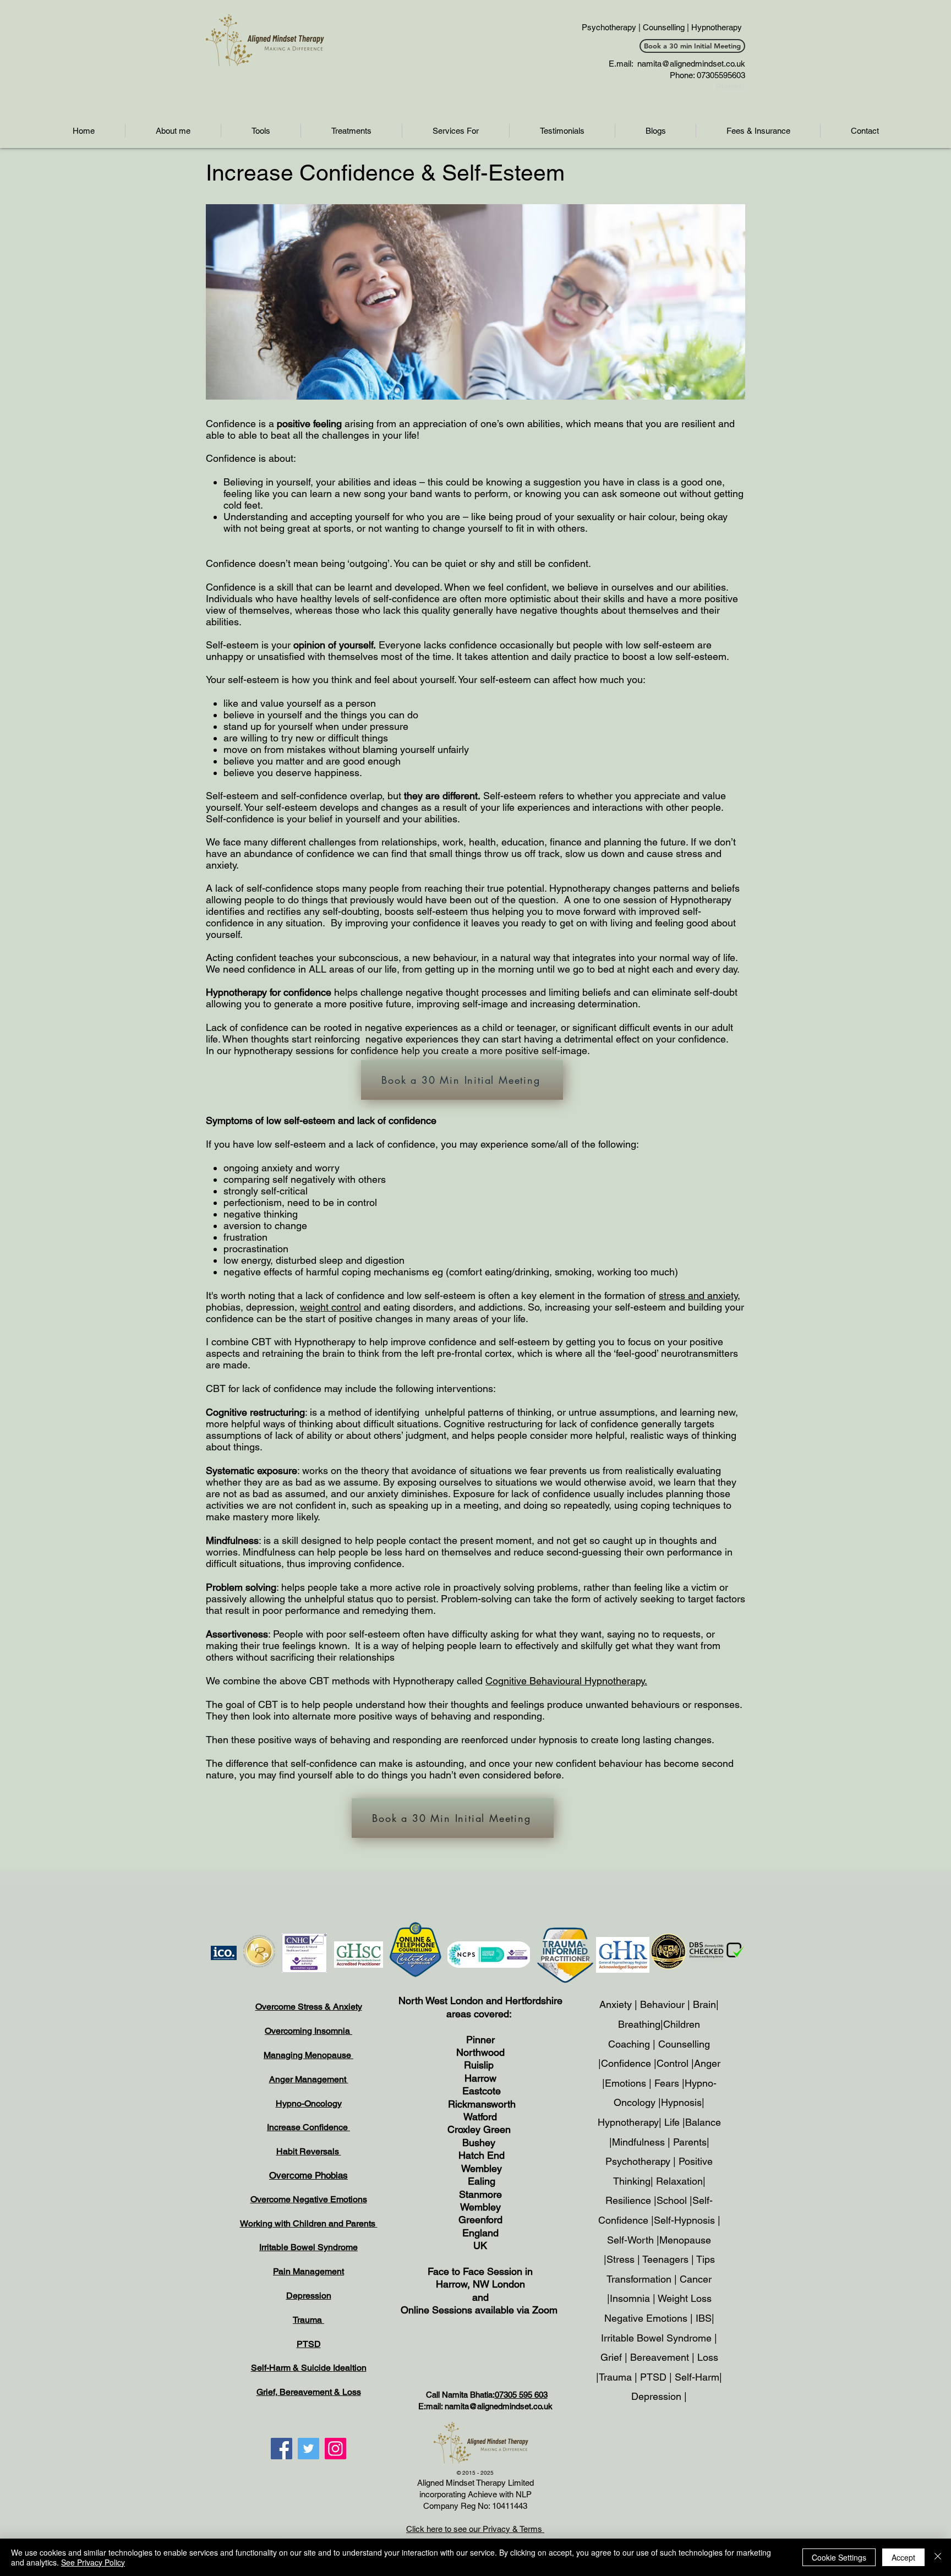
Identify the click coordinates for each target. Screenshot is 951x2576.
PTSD (309, 2344)
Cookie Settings (839, 2557)
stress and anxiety (698, 1295)
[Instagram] (335, 2449)
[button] (261, 131)
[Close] (938, 2557)
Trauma (308, 2320)
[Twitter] (308, 2449)
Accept (903, 2557)
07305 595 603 (521, 2395)
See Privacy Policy (93, 2562)
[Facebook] (282, 2449)
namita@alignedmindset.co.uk (691, 64)
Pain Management (308, 2271)
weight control (330, 1307)
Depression (309, 2296)
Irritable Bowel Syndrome (308, 2247)
